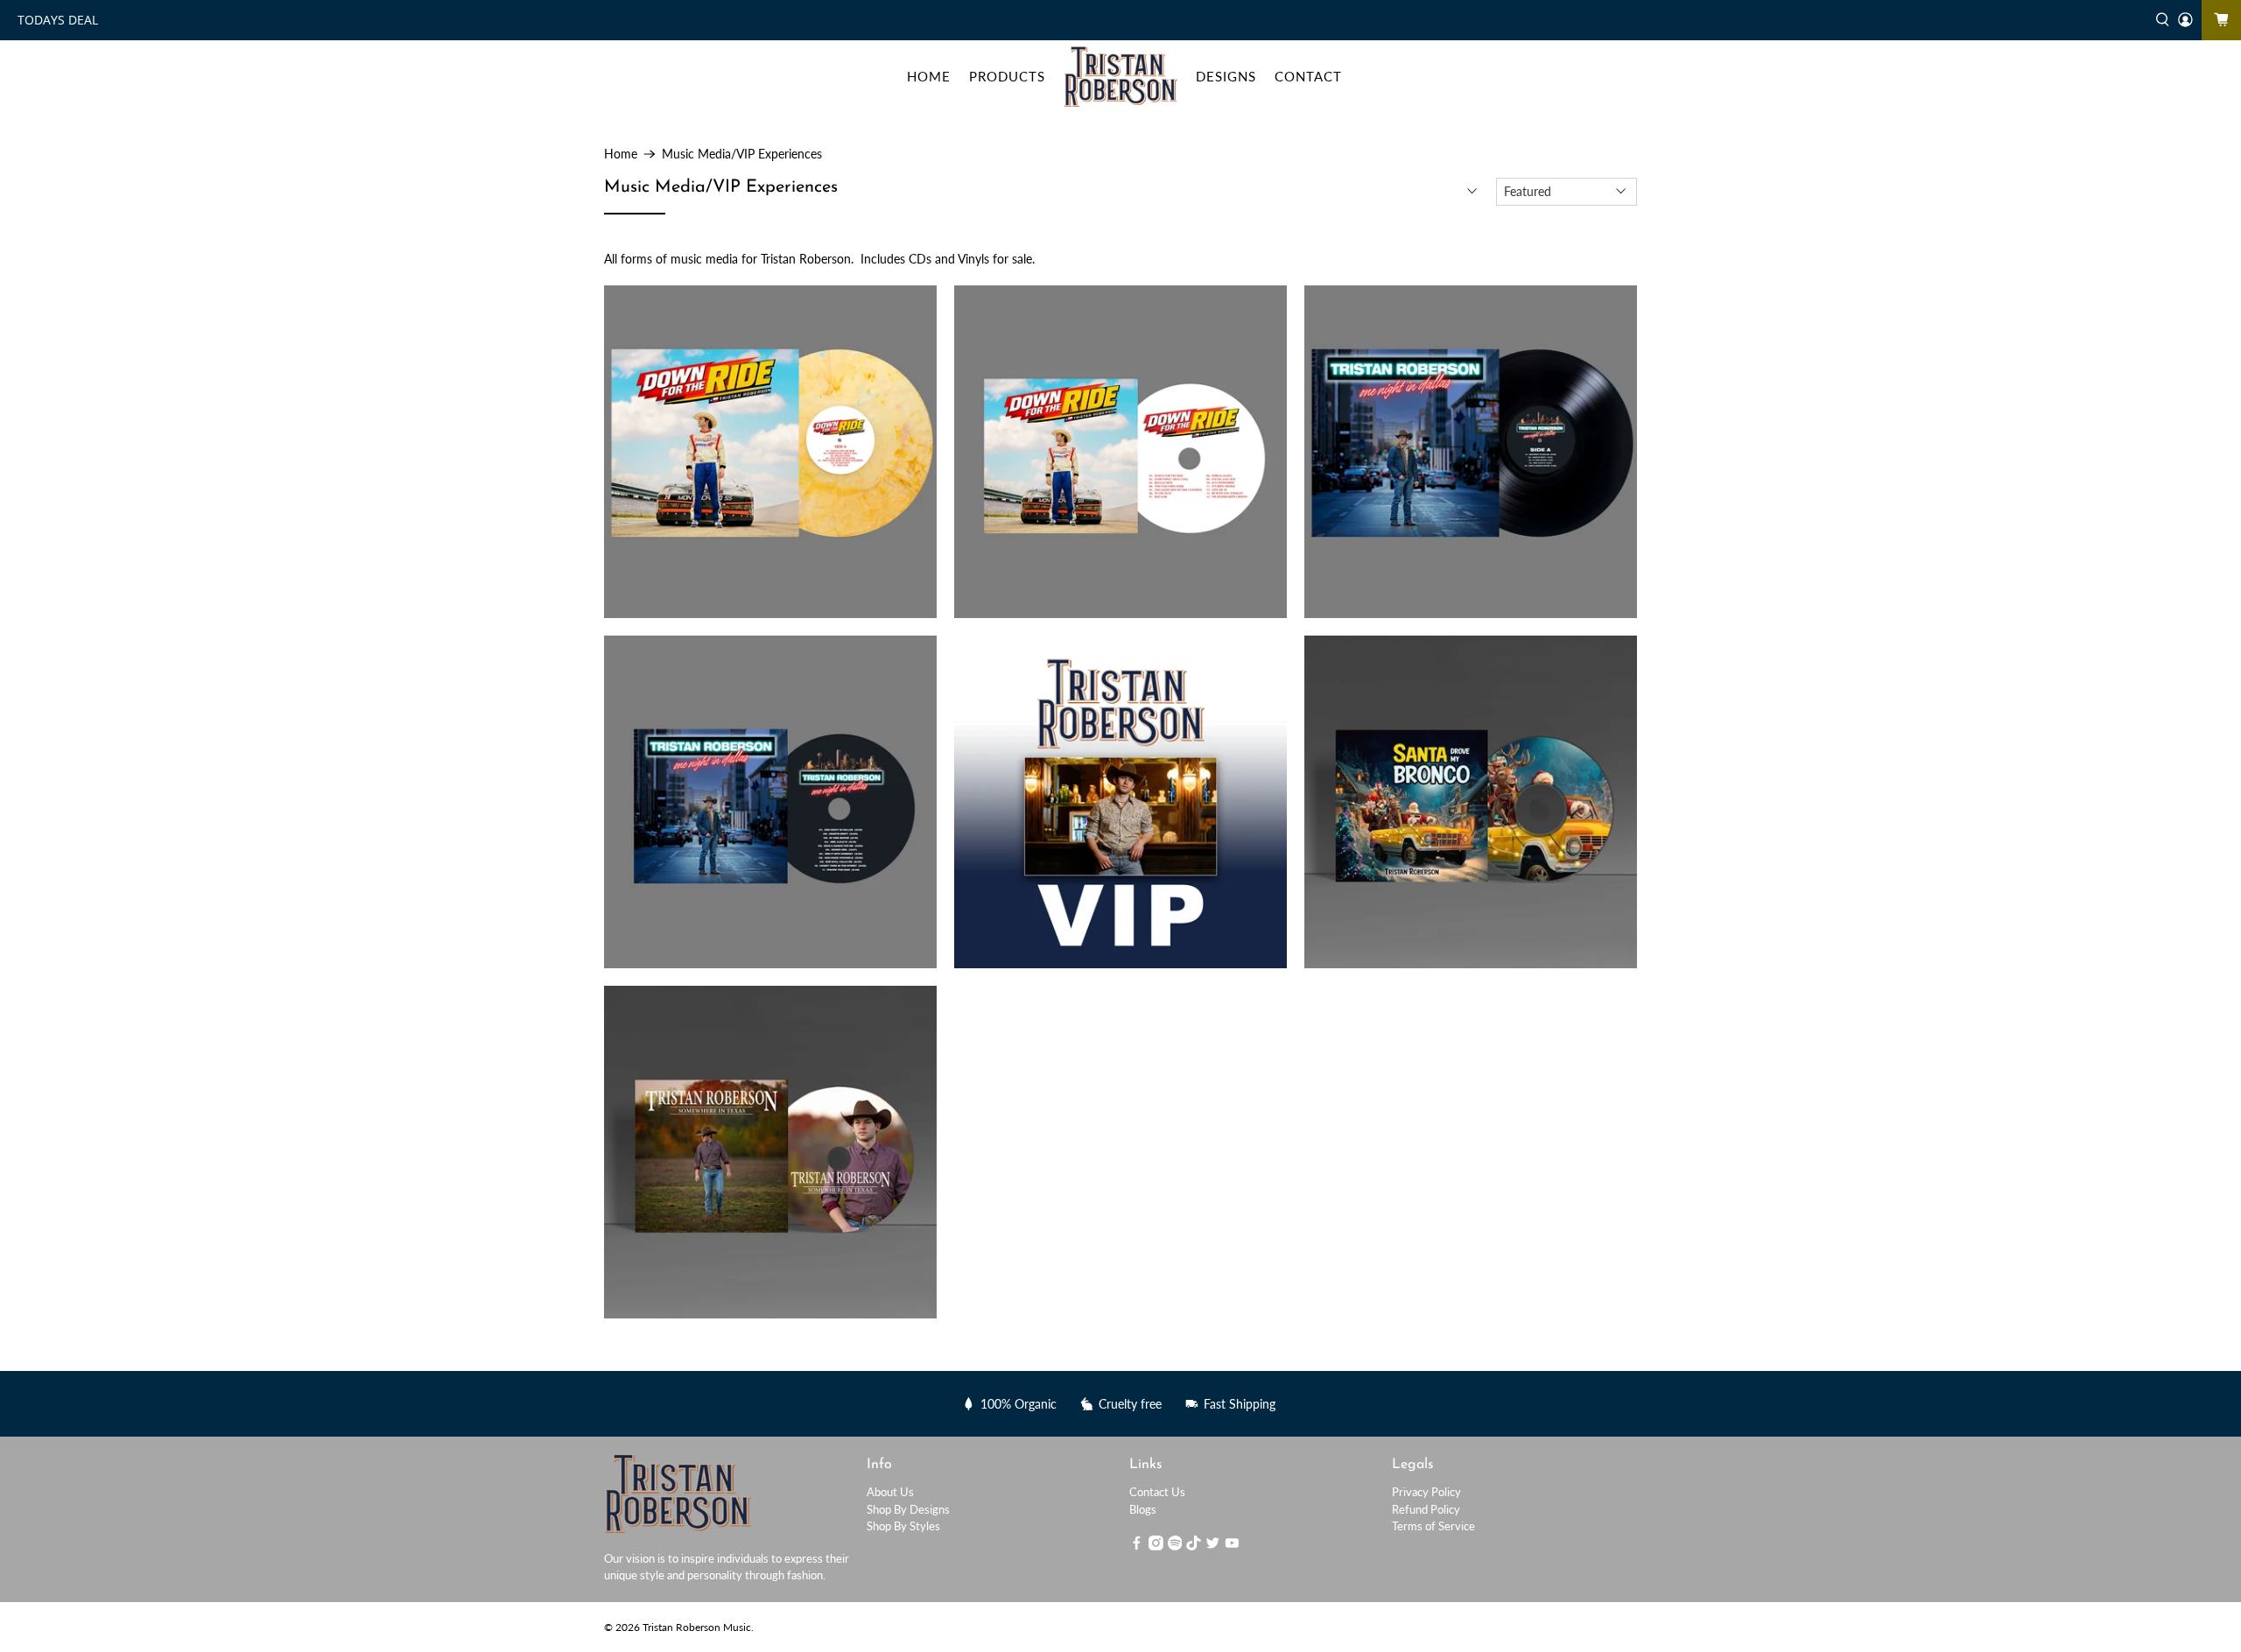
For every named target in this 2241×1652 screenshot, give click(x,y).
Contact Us (1157, 1492)
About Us (890, 1492)
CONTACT (1308, 76)
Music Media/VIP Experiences (742, 154)
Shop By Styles (903, 1526)
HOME (929, 76)
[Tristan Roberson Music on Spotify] (1175, 1546)
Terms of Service (1433, 1526)
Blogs (1143, 1509)
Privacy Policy (1426, 1492)
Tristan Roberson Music (697, 1627)
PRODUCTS (1007, 76)
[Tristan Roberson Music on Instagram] (1156, 1546)
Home (621, 154)
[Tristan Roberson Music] (1120, 77)
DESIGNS (1226, 76)
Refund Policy (1426, 1509)
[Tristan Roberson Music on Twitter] (1213, 1546)
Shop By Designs (908, 1509)
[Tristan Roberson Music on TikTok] (1194, 1546)
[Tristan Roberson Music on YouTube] (1232, 1546)
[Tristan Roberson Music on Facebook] (1137, 1546)
